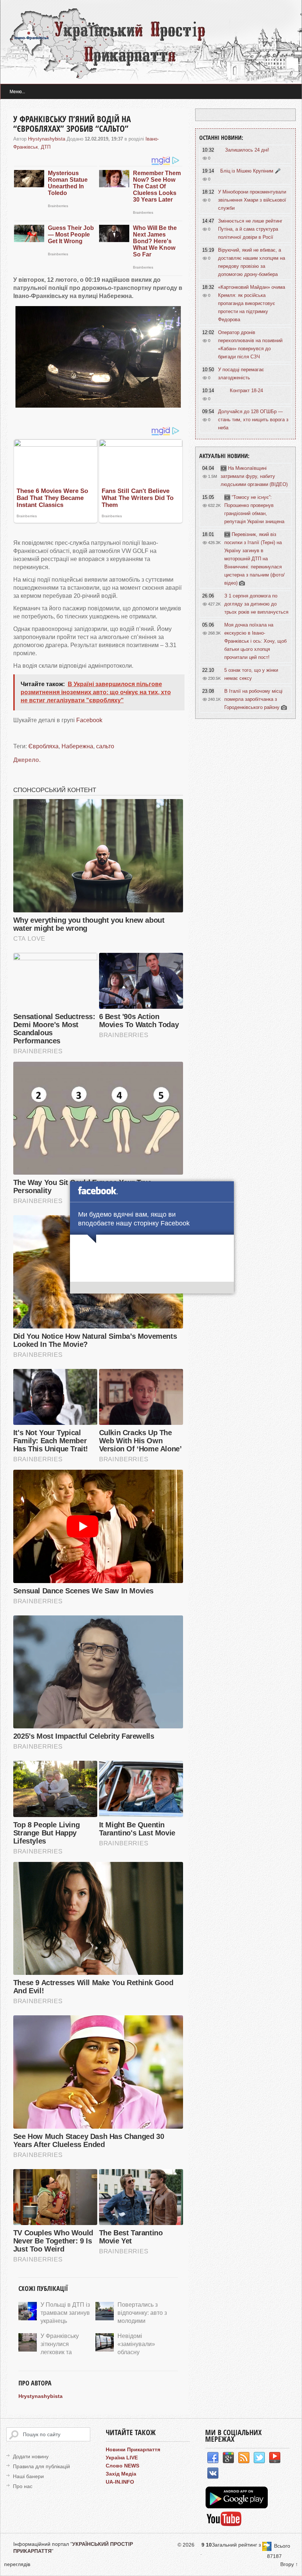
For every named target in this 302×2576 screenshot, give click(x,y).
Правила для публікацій (41, 2466)
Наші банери (28, 2476)
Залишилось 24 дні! (247, 150)
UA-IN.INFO (120, 2482)
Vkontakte (213, 2473)
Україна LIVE (122, 2458)
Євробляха (43, 746)
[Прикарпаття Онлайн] (224, 2525)
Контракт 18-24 (246, 391)
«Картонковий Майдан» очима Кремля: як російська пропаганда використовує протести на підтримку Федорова (252, 303)
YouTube (275, 2458)
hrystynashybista (47, 139)
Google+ (228, 2458)
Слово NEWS (122, 2466)
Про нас (23, 2486)
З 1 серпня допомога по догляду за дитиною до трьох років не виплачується (256, 604)
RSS (244, 2458)
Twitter (259, 2458)
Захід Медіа (121, 2474)
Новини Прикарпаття (133, 2449)
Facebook (89, 720)
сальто (105, 746)
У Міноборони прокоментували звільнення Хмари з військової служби (252, 200)
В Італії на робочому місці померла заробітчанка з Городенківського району (253, 699)
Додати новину (31, 2456)
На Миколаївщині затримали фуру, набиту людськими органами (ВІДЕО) (254, 476)
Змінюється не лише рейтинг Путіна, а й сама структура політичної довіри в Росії (250, 229)
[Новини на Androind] (238, 2506)
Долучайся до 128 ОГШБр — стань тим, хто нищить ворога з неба (253, 420)
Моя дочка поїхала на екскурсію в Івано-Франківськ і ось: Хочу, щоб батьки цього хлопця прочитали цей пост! (255, 641)
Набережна (77, 746)
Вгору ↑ (289, 2564)
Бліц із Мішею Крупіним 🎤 (250, 171)
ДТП (46, 147)
